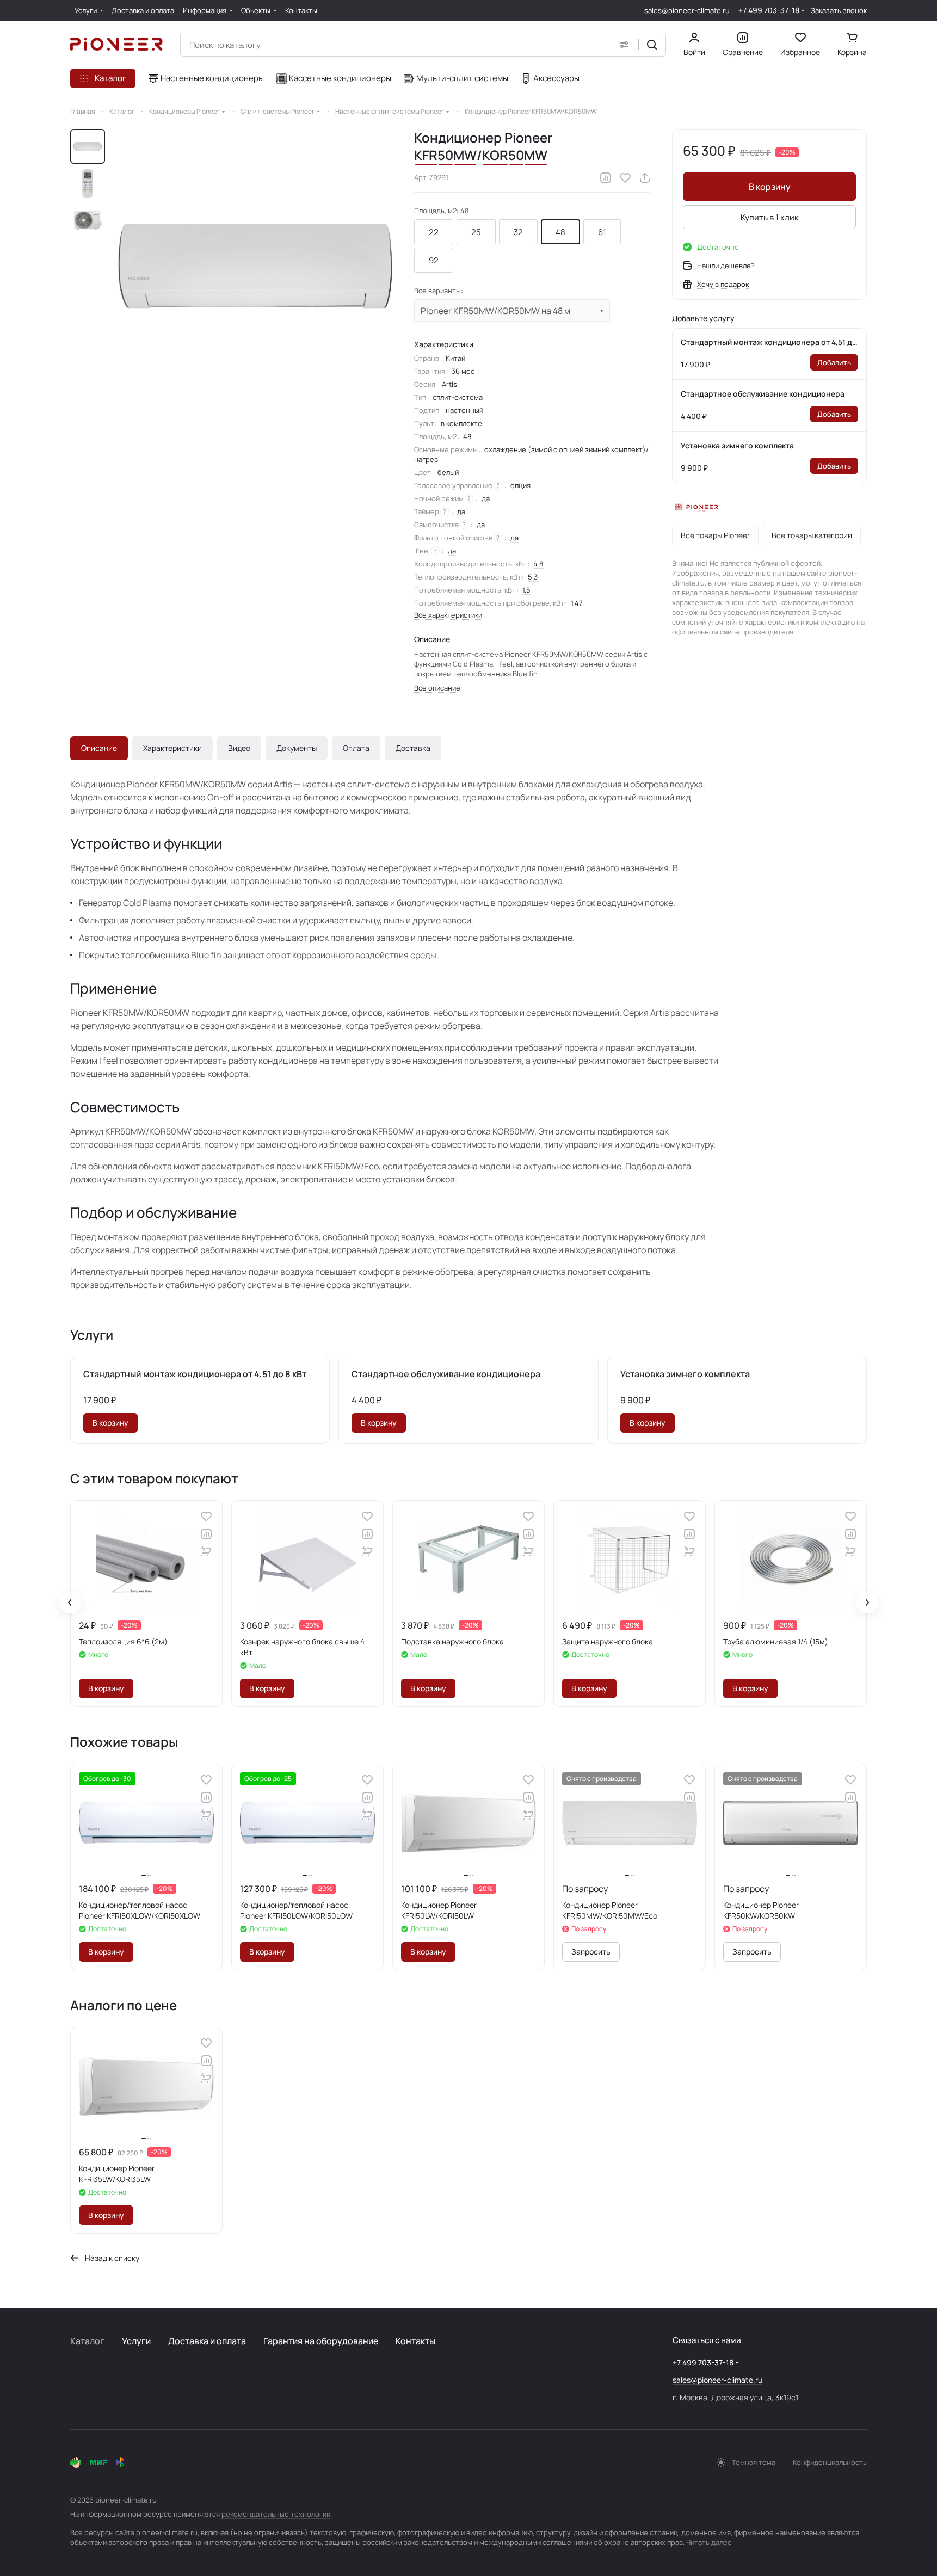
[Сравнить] (606, 178)
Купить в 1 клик (770, 217)
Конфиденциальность (830, 2462)
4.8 (538, 564)
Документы (297, 748)
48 (560, 232)
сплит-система (458, 397)
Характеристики (172, 748)
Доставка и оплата (207, 2341)
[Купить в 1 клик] (206, 1551)
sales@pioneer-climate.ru (687, 10)
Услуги (136, 2341)
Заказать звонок (839, 11)
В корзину (770, 187)
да (486, 498)
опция (520, 485)
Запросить (591, 1952)
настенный (464, 410)
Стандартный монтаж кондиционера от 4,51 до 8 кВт (769, 342)
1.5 (526, 590)
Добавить (834, 362)
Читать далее (709, 2542)
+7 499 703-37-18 (769, 10)
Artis (449, 384)
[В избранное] (625, 178)
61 (602, 232)
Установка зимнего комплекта (737, 445)
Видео (239, 748)
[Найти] (652, 45)
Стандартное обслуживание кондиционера (763, 394)
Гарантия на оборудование (321, 2341)
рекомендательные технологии (276, 2514)
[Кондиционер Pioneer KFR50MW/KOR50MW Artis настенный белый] (255, 266)
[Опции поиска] (624, 45)
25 (476, 232)
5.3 (533, 577)
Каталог (87, 2341)
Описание (99, 748)
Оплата (356, 748)
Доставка (413, 748)
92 (434, 260)
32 (518, 232)
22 (434, 232)
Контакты (415, 2341)
